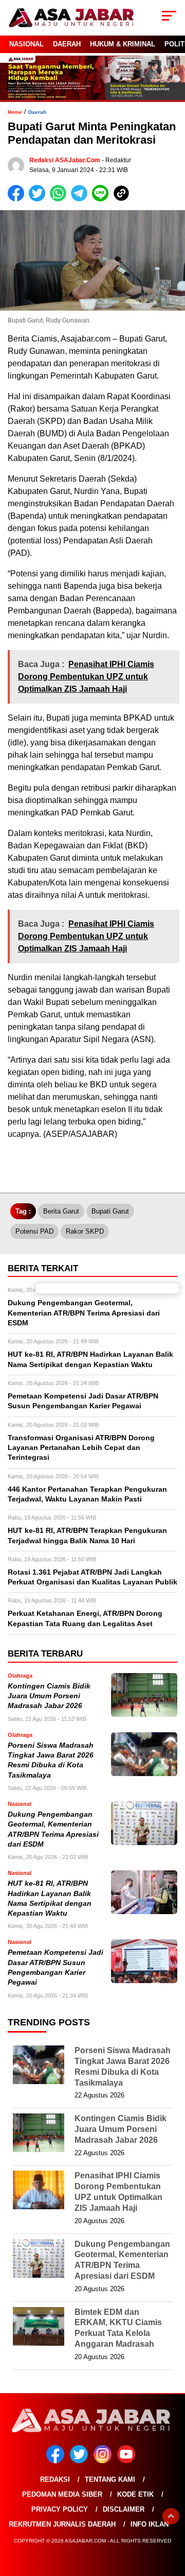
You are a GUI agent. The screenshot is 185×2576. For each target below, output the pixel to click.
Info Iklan (150, 2524)
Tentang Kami (110, 2479)
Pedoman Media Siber (62, 2494)
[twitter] (81, 2461)
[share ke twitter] (39, 199)
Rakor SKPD (85, 1231)
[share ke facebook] (18, 199)
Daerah (67, 44)
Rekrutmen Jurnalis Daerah (62, 2524)
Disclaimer (124, 2509)
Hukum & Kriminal (123, 44)
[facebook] (57, 2461)
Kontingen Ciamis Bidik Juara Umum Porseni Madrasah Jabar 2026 (49, 1696)
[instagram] (104, 2461)
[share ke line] (103, 199)
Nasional (26, 44)
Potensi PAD (34, 1231)
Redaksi (55, 2479)
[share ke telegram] (80, 199)
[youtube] (128, 2461)
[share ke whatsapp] (60, 199)
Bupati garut (110, 1211)
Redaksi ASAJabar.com (65, 160)
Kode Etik (135, 2494)
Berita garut (61, 1211)
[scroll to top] (171, 2516)
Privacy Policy (60, 2509)
